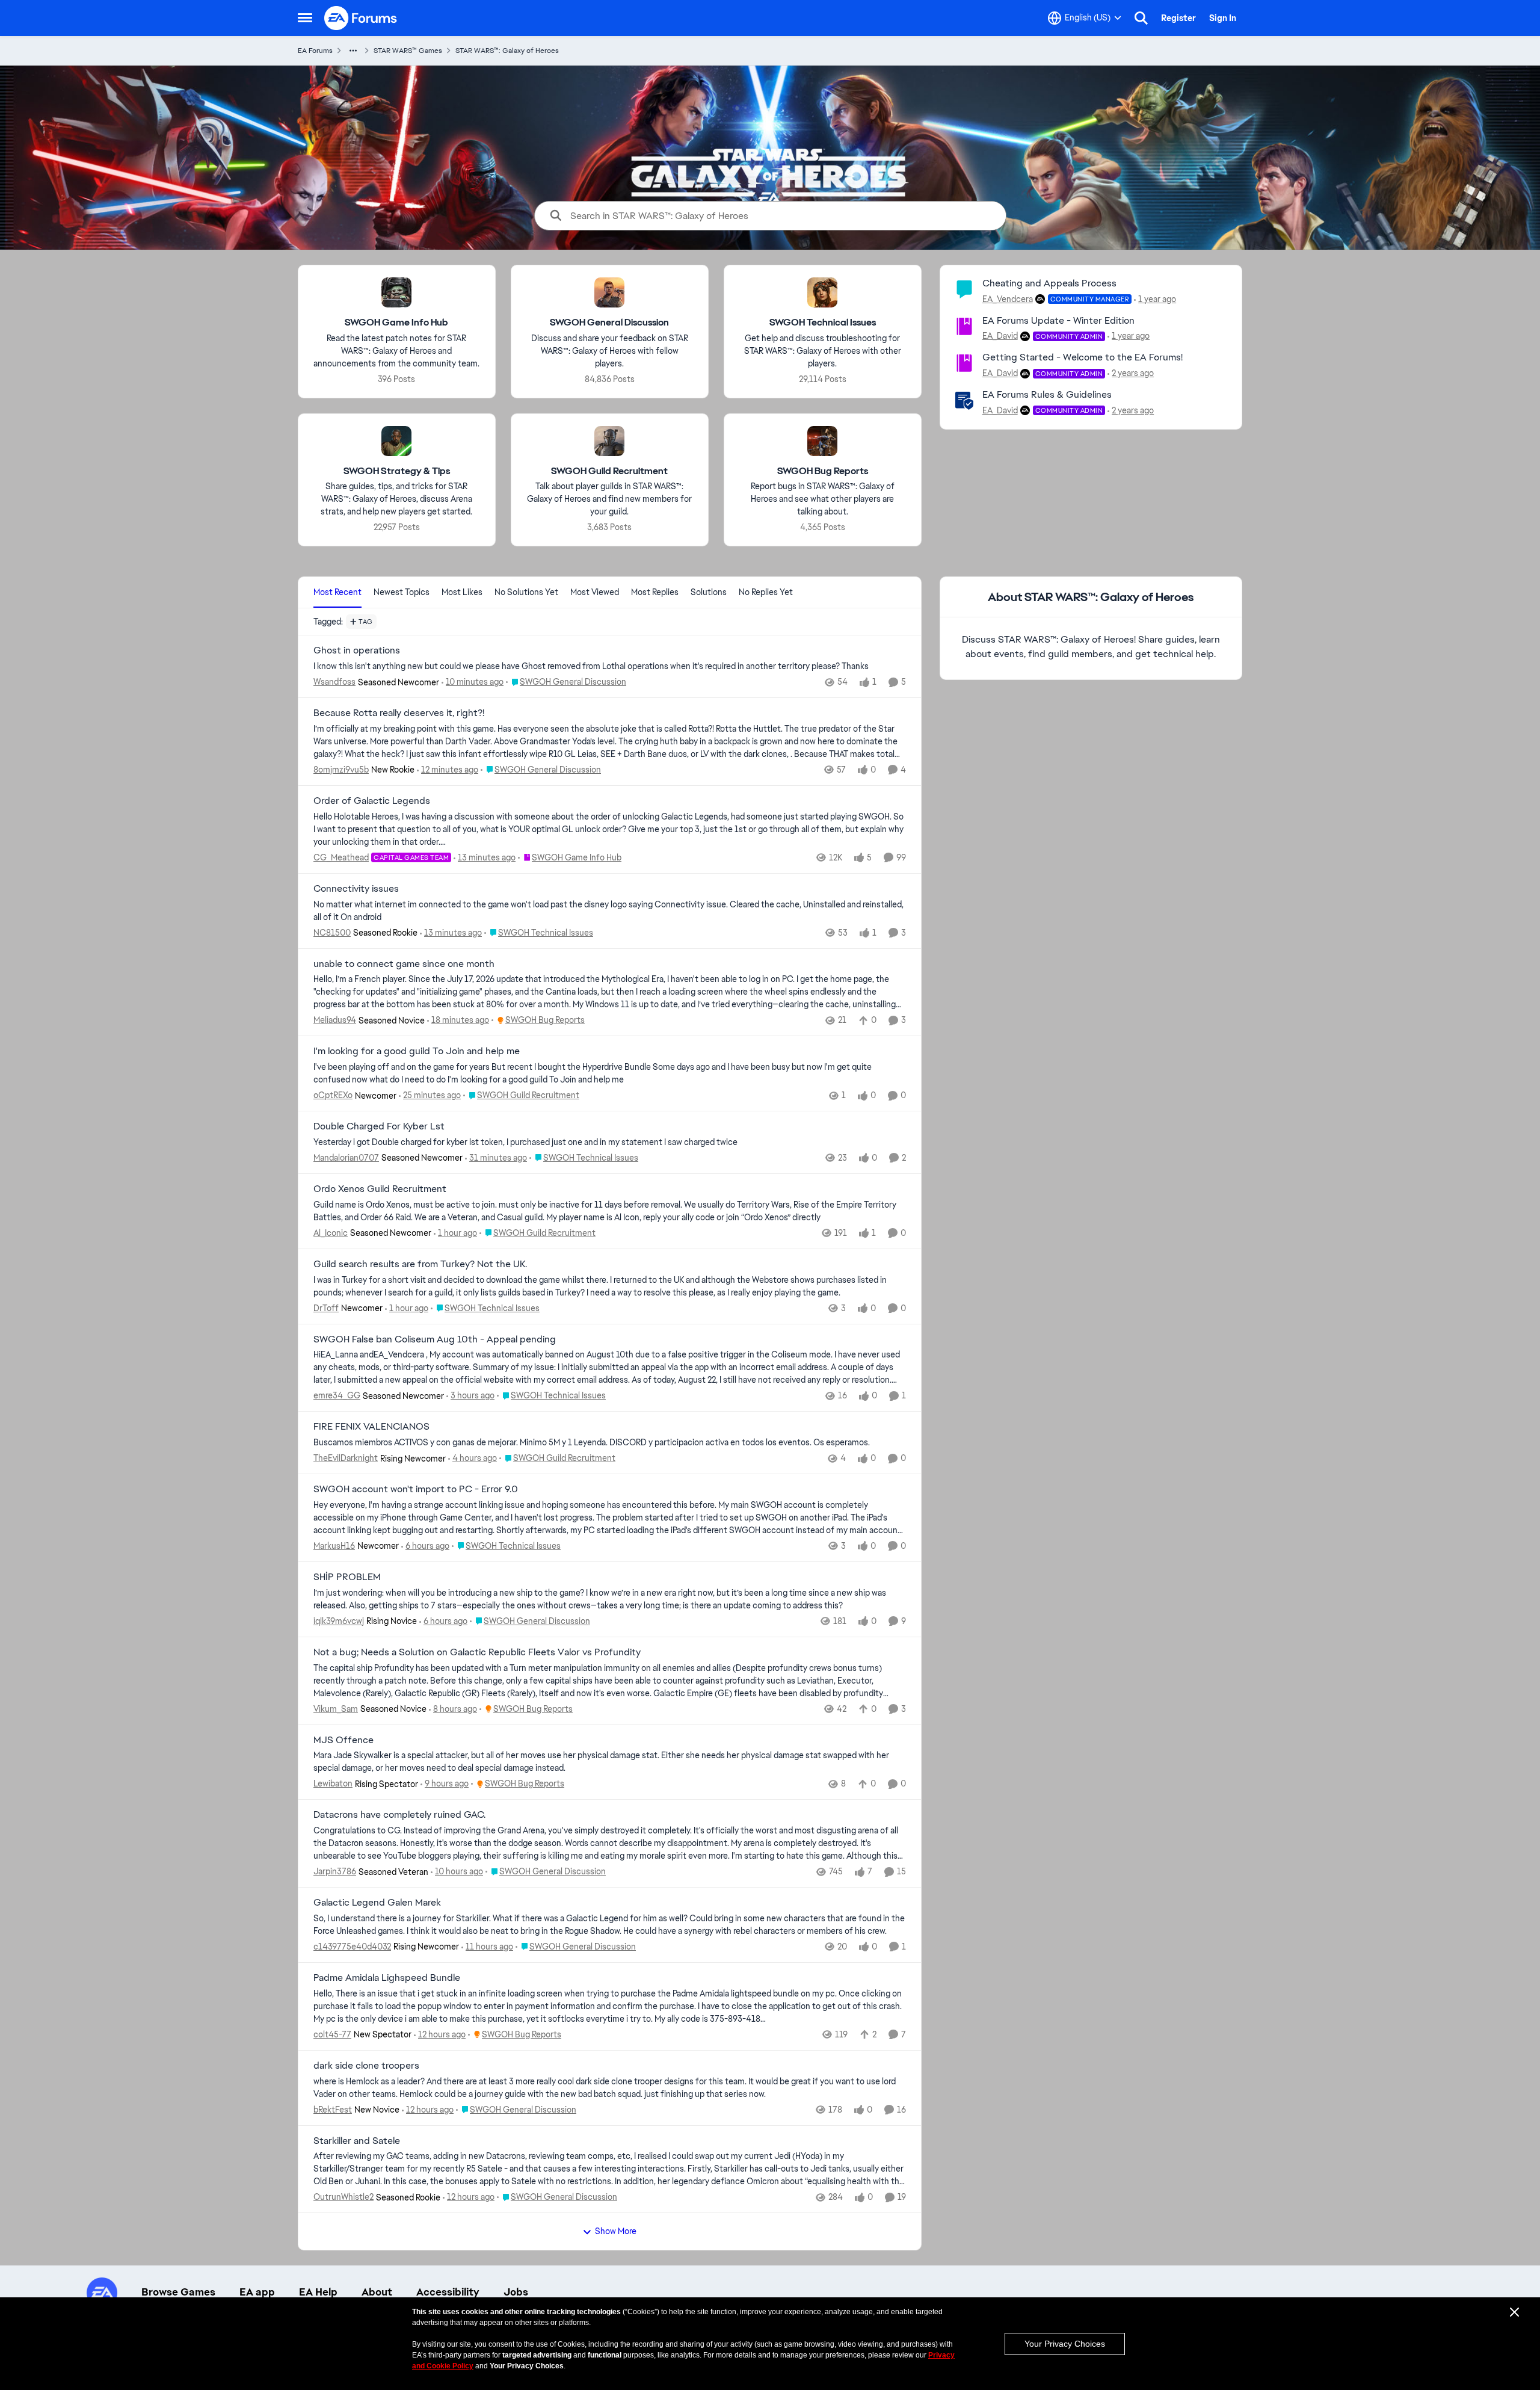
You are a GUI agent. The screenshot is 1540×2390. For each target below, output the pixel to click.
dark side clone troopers (366, 2066)
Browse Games (178, 2292)
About (377, 2292)
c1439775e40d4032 (352, 1947)
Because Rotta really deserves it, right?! (399, 713)
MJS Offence (343, 1740)
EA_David (1000, 336)
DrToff (326, 1308)
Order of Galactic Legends (372, 801)
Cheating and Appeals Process (1049, 283)
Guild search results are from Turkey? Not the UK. (420, 1264)
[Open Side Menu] (305, 18)
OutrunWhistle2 (343, 2197)
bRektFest (333, 2110)
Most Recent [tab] (337, 592)
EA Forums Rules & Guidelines (1047, 394)
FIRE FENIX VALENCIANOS (371, 1427)
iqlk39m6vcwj (339, 1621)
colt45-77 (332, 2034)
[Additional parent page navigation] (353, 51)
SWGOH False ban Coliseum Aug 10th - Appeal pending (435, 1339)
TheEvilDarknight (346, 1458)
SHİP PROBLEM (347, 1577)
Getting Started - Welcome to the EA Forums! (1083, 357)
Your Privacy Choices (1065, 2344)
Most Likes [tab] (462, 592)
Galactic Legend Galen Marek (377, 1903)
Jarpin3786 (335, 1871)
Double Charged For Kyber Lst (379, 1126)
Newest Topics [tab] (402, 592)
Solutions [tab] (709, 592)
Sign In (1223, 18)
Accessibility (448, 2292)
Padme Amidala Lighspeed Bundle (387, 1978)
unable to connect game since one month (404, 964)
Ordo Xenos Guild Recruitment (380, 1189)
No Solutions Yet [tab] (526, 592)
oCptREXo (333, 1095)
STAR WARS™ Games (408, 51)
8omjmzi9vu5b (341, 770)
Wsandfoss (334, 682)
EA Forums (315, 51)
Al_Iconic (331, 1233)
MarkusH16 (334, 1546)
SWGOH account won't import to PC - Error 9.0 (416, 1489)
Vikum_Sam (336, 1709)
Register (1178, 18)
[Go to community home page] (361, 18)
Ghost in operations (357, 650)
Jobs (516, 2292)
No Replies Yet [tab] (766, 592)
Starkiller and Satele (357, 2141)
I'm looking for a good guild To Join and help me (417, 1051)
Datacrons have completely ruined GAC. (399, 1815)
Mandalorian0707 (346, 1158)
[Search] (1141, 18)
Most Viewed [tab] (595, 592)
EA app (257, 2292)
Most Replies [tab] (655, 592)
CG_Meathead (341, 857)
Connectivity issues (356, 889)
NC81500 (332, 933)
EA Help (318, 2292)
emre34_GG (337, 1395)
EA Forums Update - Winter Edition (1058, 320)
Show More (616, 2231)
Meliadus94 (335, 1020)
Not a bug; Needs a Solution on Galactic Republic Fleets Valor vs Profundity (477, 1652)
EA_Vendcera (1008, 299)
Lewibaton (333, 1783)
